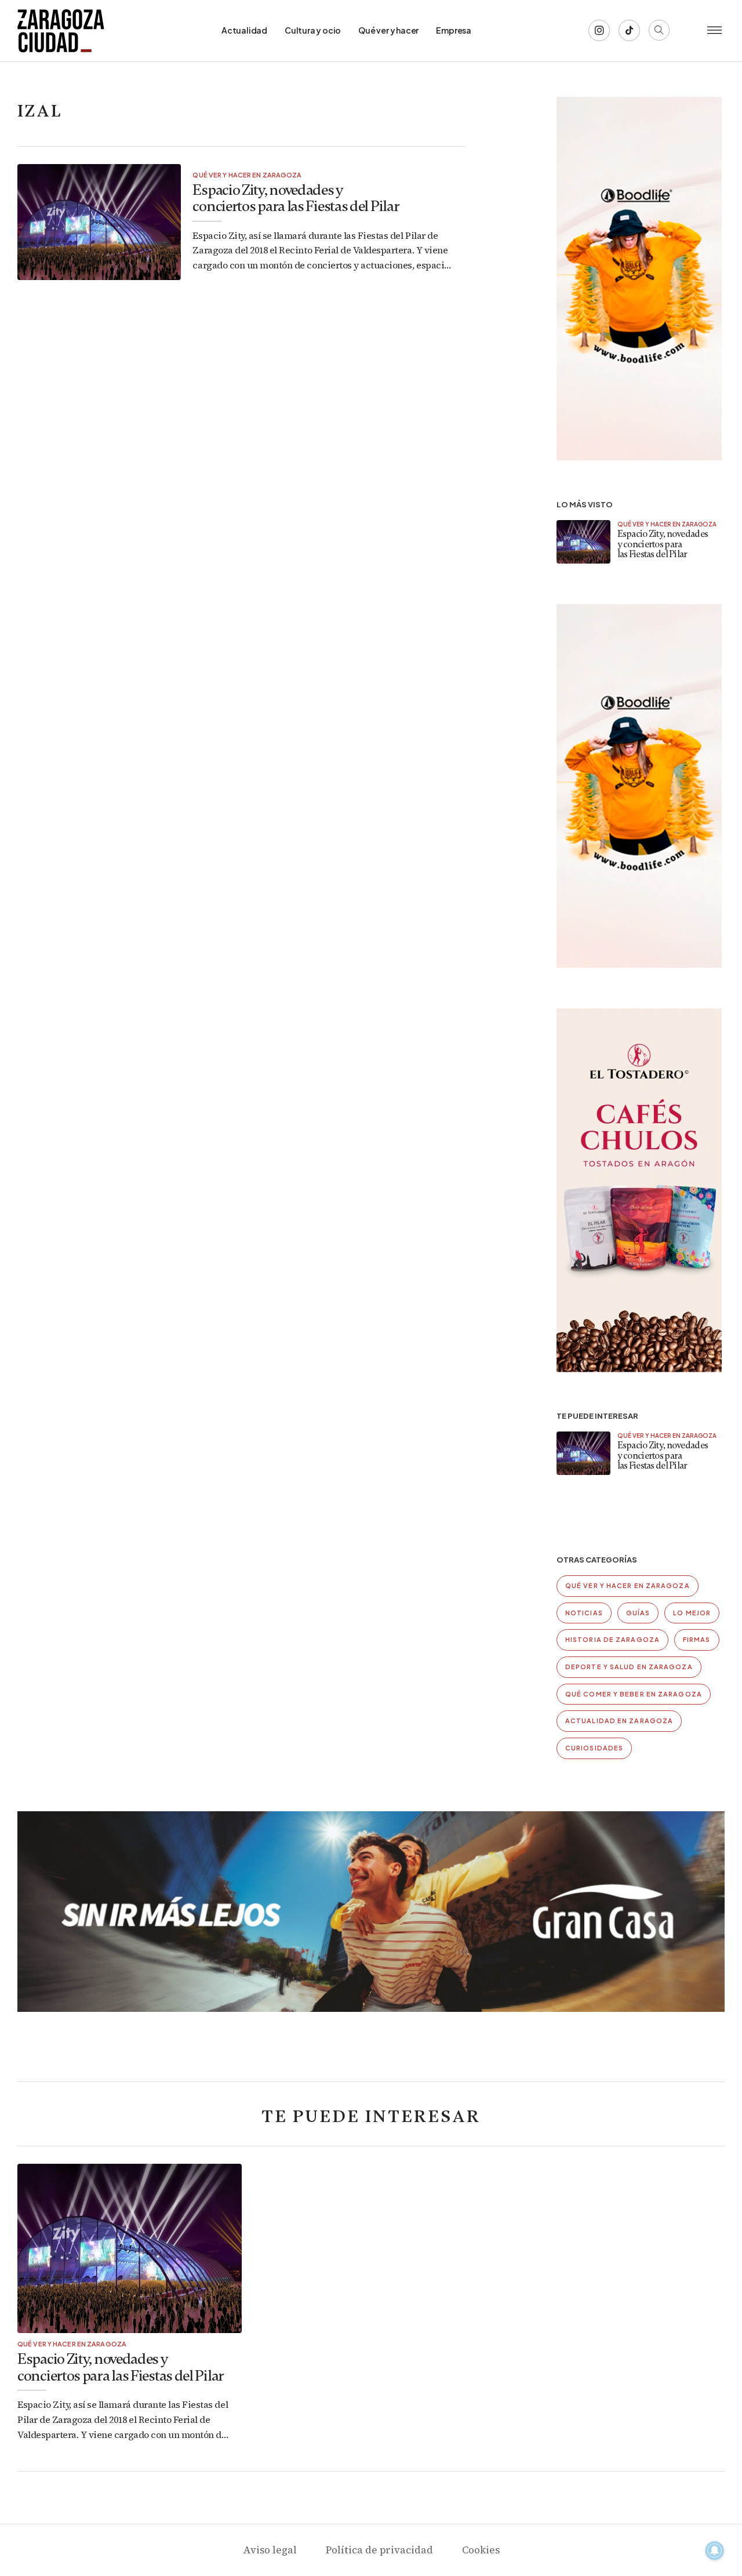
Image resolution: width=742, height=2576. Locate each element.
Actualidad (244, 30)
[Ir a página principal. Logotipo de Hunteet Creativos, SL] (61, 31)
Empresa (454, 30)
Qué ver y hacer (388, 30)
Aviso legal (270, 2550)
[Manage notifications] (715, 2550)
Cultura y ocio (313, 30)
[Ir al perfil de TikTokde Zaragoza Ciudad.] (629, 30)
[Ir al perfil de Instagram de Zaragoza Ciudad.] (599, 30)
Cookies (481, 2550)
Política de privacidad (379, 2550)
